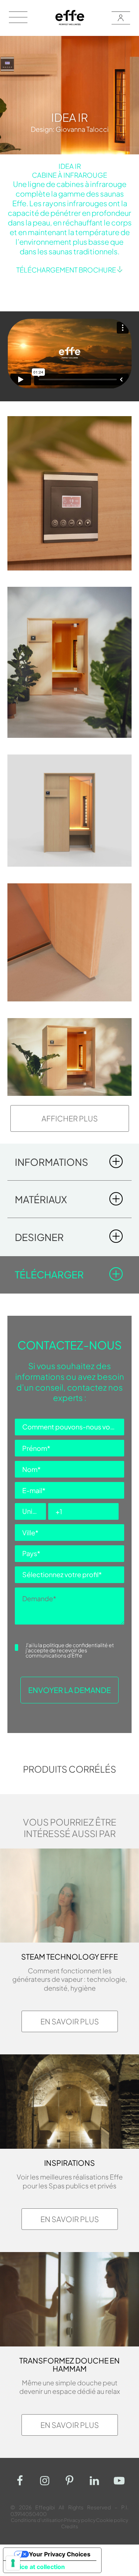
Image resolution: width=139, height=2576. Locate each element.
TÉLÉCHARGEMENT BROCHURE (66, 270)
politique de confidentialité (75, 1645)
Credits (70, 2526)
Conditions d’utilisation (37, 2520)
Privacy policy (80, 2520)
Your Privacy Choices (60, 2554)
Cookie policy (112, 2520)
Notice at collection (37, 2567)
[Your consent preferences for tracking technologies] (13, 2563)
